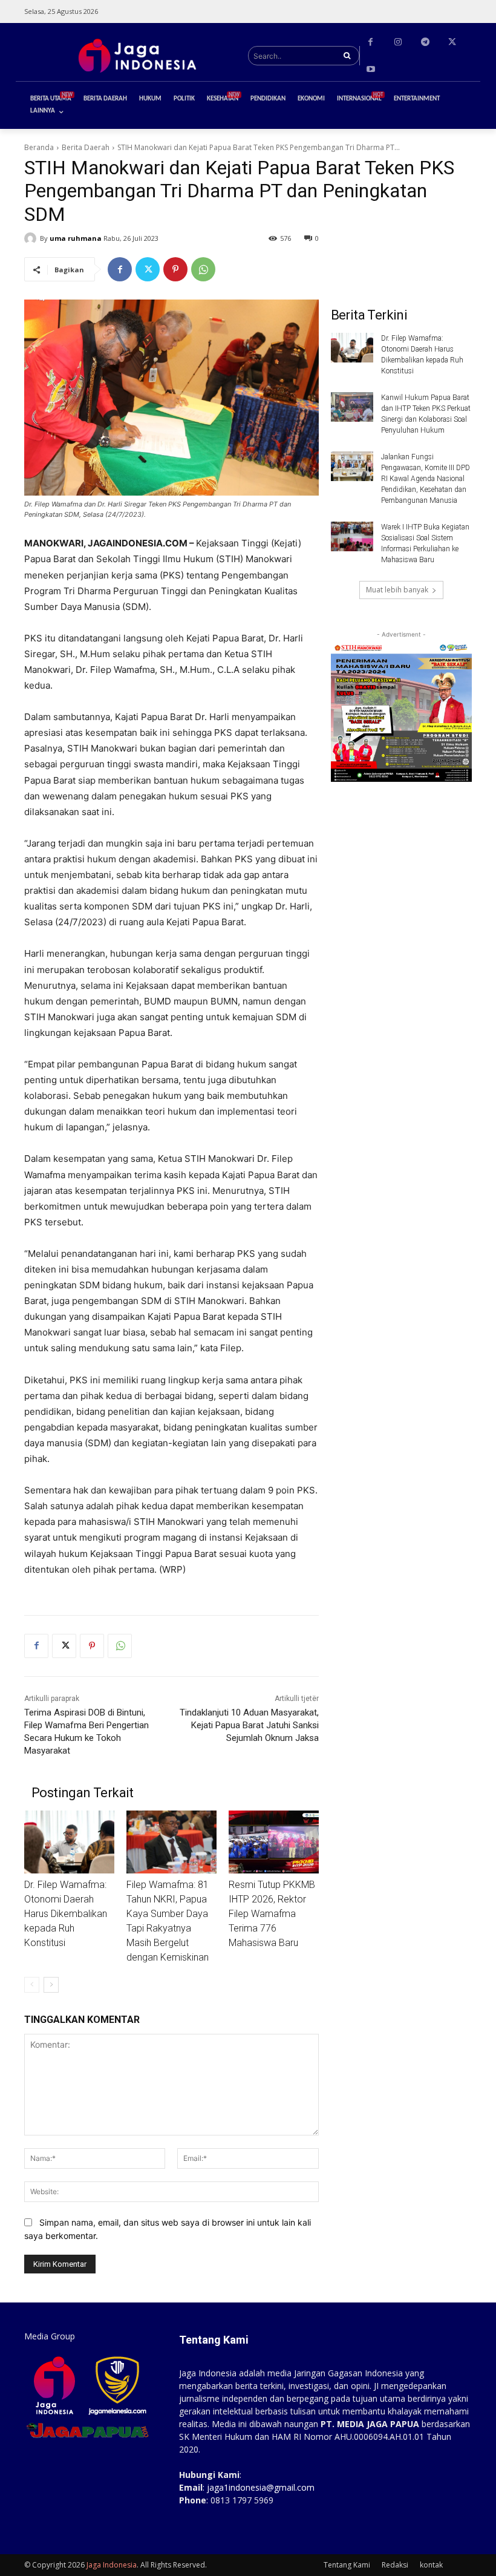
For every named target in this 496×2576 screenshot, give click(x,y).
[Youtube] (370, 69)
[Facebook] (370, 42)
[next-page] (51, 1985)
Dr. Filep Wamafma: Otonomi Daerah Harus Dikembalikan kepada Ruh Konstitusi (66, 1914)
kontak (431, 2565)
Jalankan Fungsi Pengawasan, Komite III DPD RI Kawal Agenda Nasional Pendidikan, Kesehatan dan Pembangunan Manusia (426, 479)
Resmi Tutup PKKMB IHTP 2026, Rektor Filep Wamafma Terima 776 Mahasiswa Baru (272, 1914)
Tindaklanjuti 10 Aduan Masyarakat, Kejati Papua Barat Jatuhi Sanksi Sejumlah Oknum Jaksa (249, 1725)
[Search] (347, 56)
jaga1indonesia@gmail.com (261, 2487)
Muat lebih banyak (397, 590)
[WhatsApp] (203, 269)
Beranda (39, 147)
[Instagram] (398, 42)
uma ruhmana (76, 238)
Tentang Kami (347, 2565)
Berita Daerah (86, 147)
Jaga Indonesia (112, 2565)
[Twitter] (452, 42)
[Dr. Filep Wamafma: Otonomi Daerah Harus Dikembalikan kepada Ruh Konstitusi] (69, 1842)
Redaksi (395, 2565)
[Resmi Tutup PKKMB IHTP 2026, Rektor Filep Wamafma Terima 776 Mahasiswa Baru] (274, 1842)
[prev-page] (32, 1985)
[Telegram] (425, 42)
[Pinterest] (175, 269)
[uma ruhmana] (32, 238)
